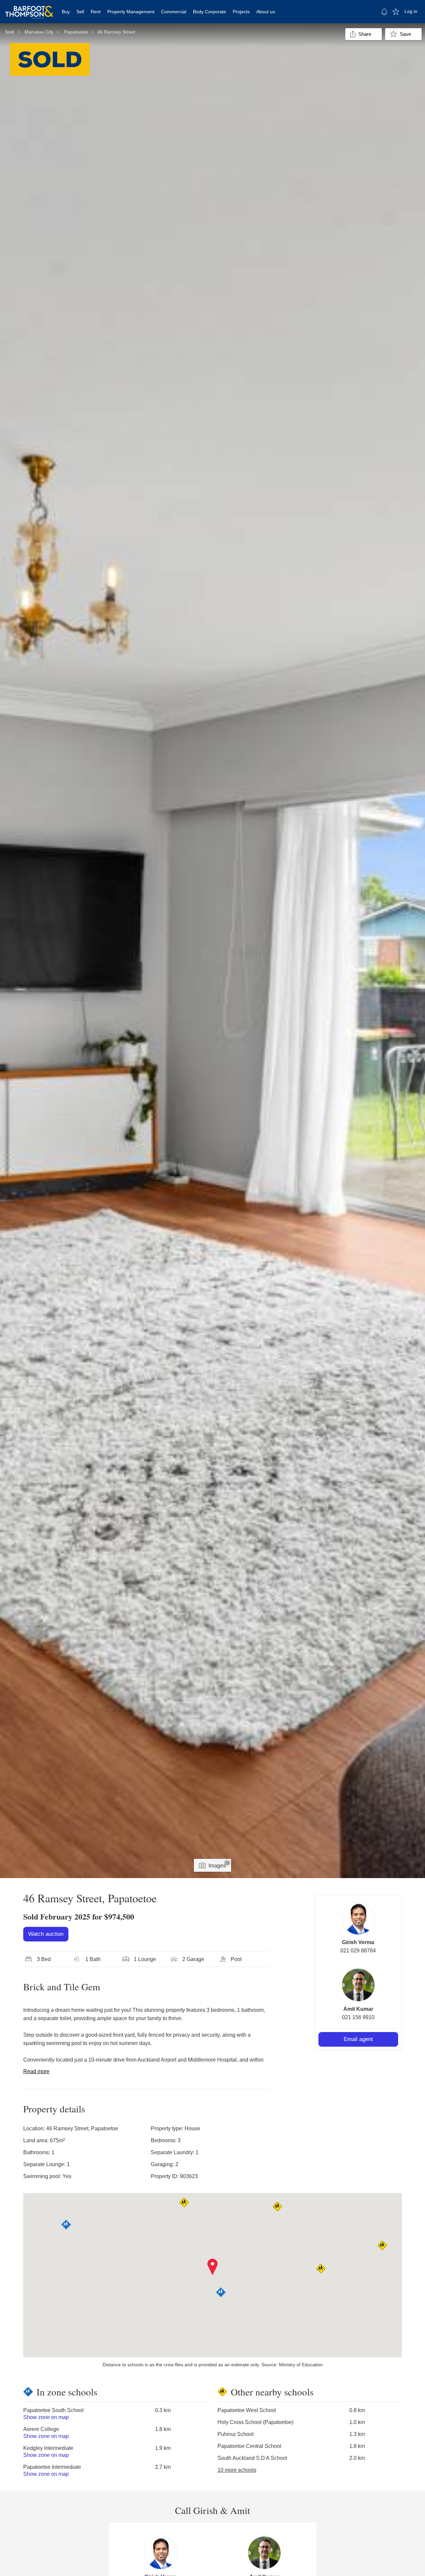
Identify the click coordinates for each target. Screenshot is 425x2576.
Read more (36, 2071)
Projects (241, 12)
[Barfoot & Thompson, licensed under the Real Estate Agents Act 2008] (29, 8)
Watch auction (46, 1934)
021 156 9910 (358, 2017)
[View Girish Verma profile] (358, 1918)
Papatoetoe (76, 32)
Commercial (174, 12)
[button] (213, 2267)
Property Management (131, 12)
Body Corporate (210, 12)
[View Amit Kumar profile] (358, 1985)
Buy (66, 12)
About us (266, 12)
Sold (10, 32)
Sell (80, 12)
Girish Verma (358, 1942)
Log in (411, 11)
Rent (96, 12)
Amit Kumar (358, 2009)
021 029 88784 (358, 1951)
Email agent (358, 2039)
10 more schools (237, 2470)
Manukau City (39, 32)
